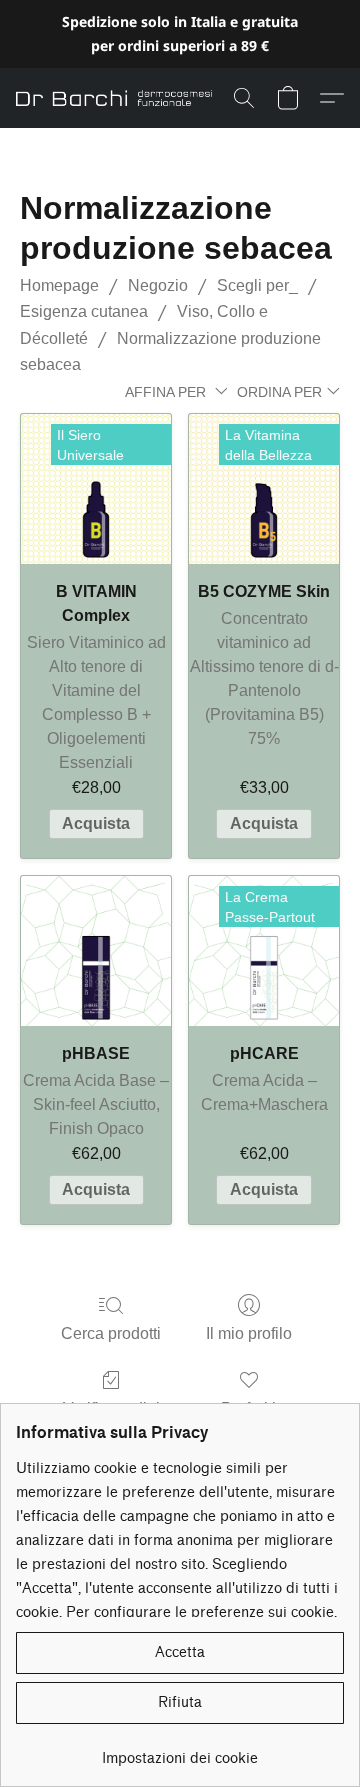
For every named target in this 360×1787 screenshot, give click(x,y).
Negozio (158, 285)
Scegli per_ (257, 285)
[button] (119, 98)
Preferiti (248, 1408)
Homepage (59, 285)
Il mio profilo (249, 1333)
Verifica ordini (111, 1408)
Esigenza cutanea (84, 311)
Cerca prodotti (111, 1333)
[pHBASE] (96, 951)
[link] (180, 1751)
